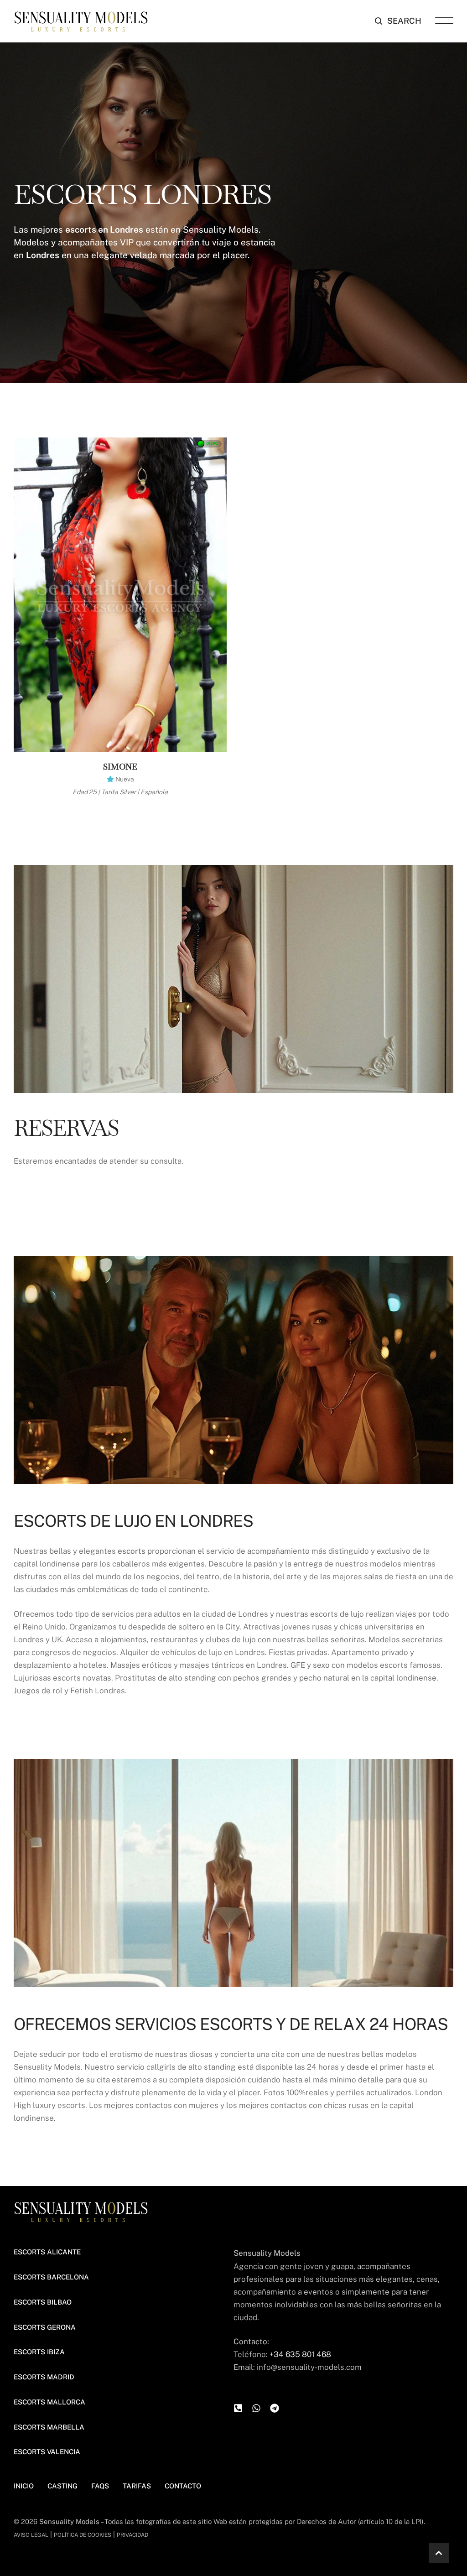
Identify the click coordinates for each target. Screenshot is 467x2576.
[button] (398, 21)
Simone (120, 767)
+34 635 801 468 (300, 2354)
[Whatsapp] (256, 2408)
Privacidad (132, 2535)
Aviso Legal (31, 2535)
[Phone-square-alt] (238, 2408)
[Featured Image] (120, 595)
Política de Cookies (83, 2535)
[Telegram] (275, 2408)
